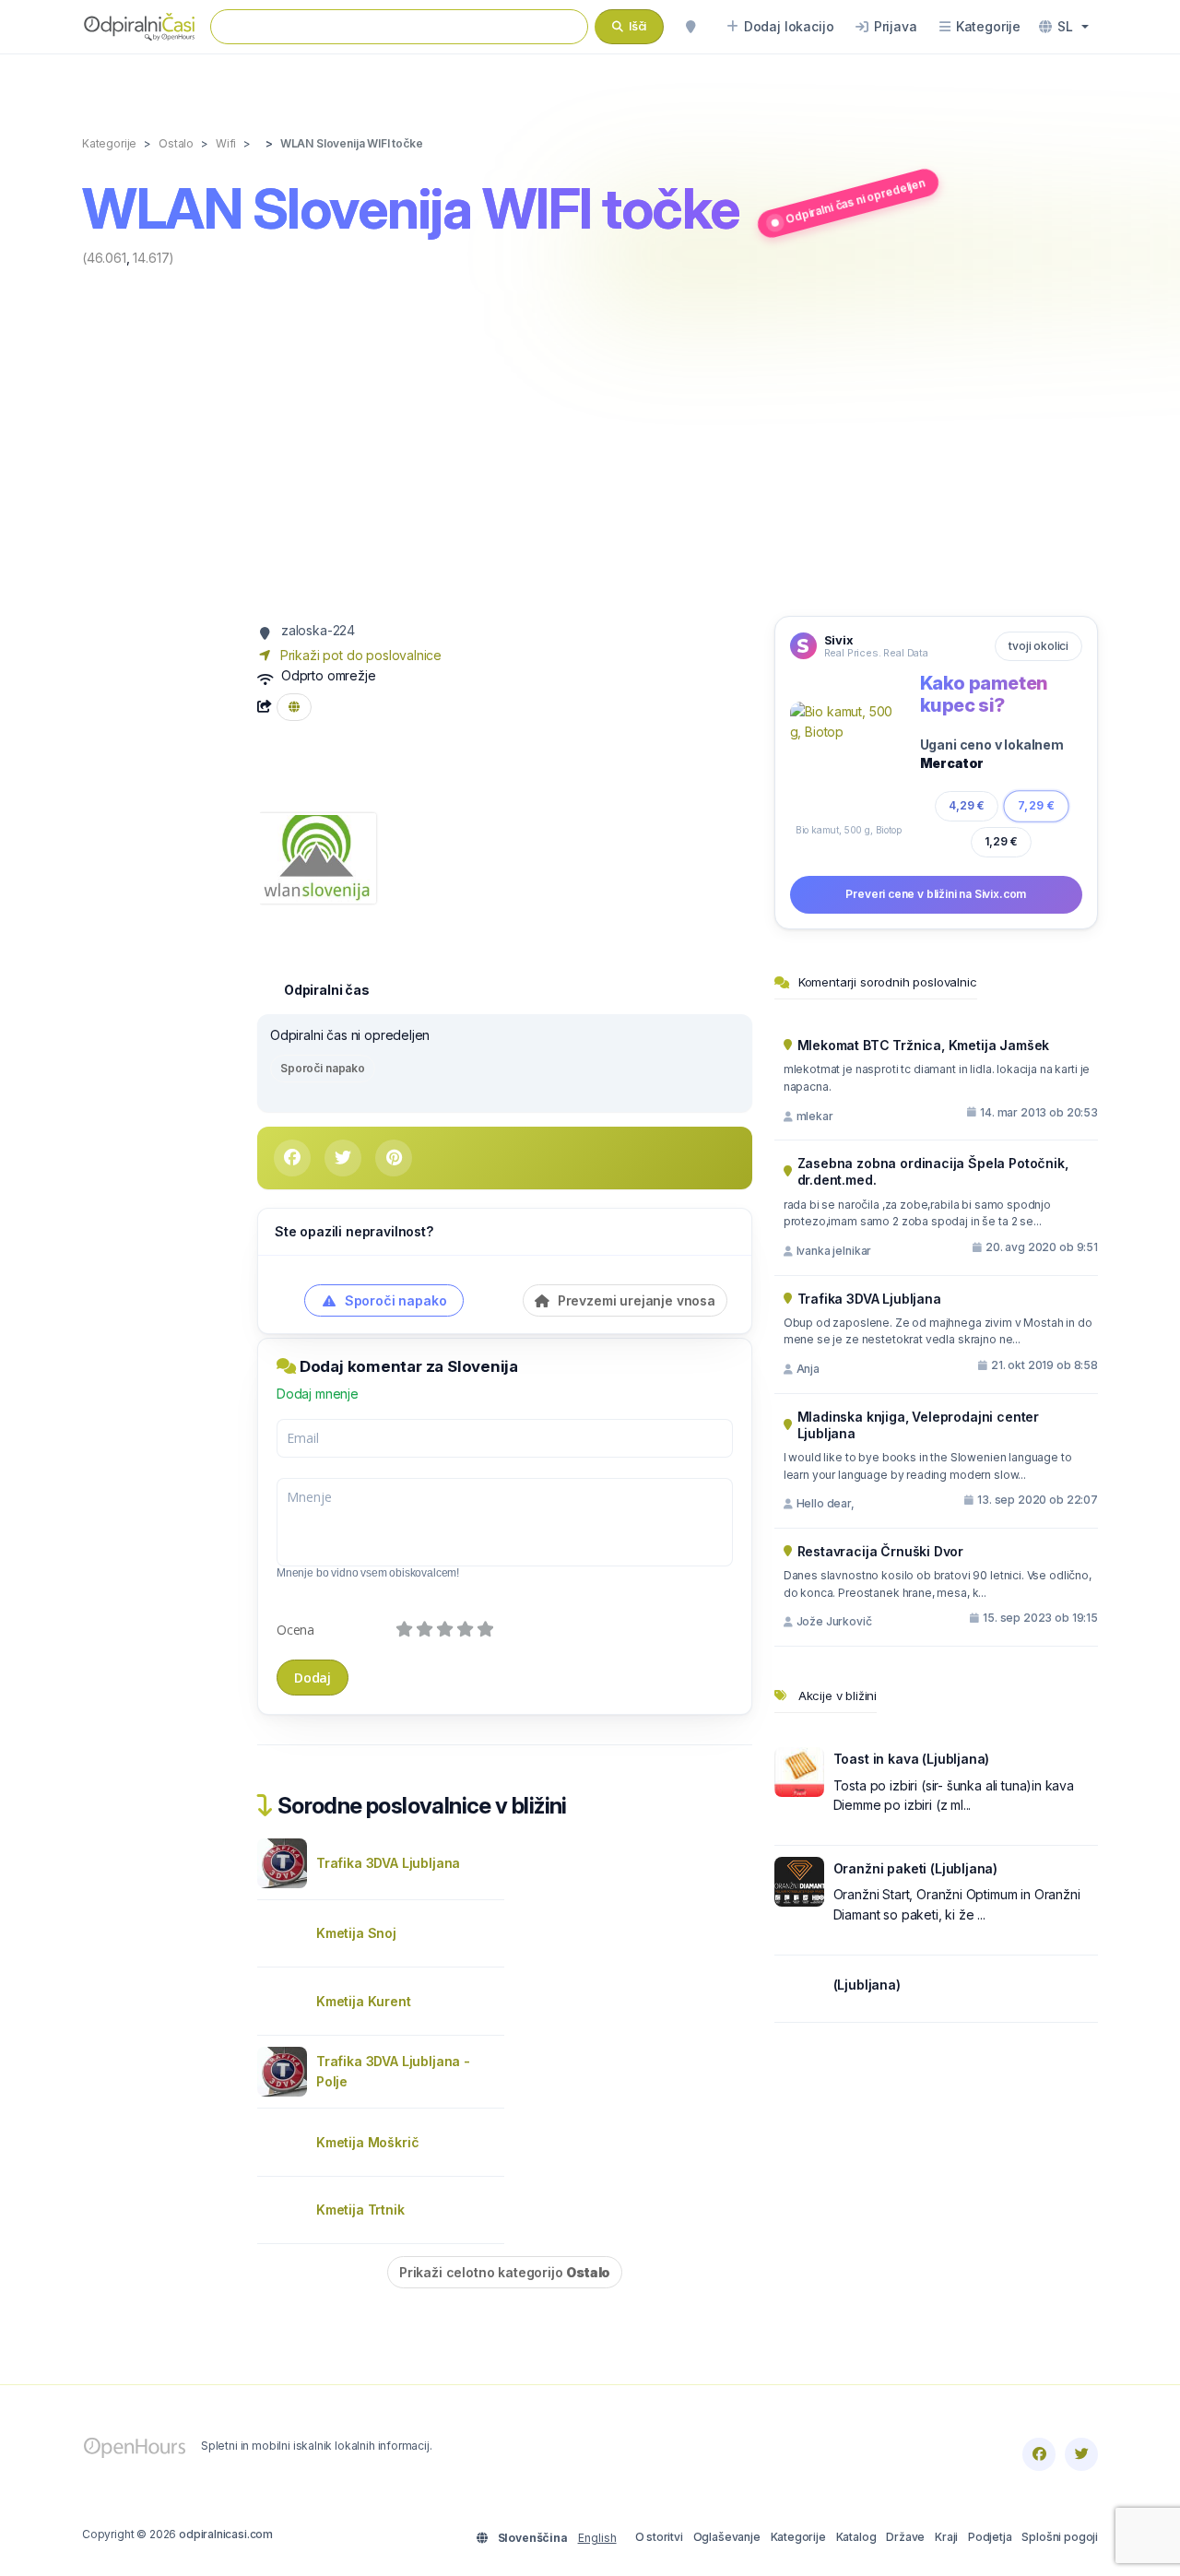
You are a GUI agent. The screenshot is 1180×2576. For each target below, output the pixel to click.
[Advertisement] (590, 440)
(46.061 (104, 258)
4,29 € (967, 805)
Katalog (856, 2537)
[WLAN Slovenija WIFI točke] (317, 857)
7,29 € (1036, 805)
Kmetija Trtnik (360, 2210)
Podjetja (990, 2537)
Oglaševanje (727, 2537)
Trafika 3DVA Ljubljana (388, 1863)
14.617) (153, 258)
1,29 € (1001, 841)
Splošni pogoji (1060, 2537)
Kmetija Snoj (356, 1933)
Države (905, 2537)
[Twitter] (1081, 2454)
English (597, 2538)
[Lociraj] (690, 27)
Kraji (946, 2537)
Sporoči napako (323, 1068)
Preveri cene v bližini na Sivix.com (936, 894)
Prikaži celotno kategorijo (505, 2272)
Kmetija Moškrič (367, 2142)
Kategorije (798, 2537)
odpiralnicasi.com (226, 2534)
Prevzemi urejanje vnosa (635, 1300)
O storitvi (659, 2537)
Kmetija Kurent (364, 2001)
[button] (1064, 27)
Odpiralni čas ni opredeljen (855, 201)
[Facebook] (1039, 2454)
